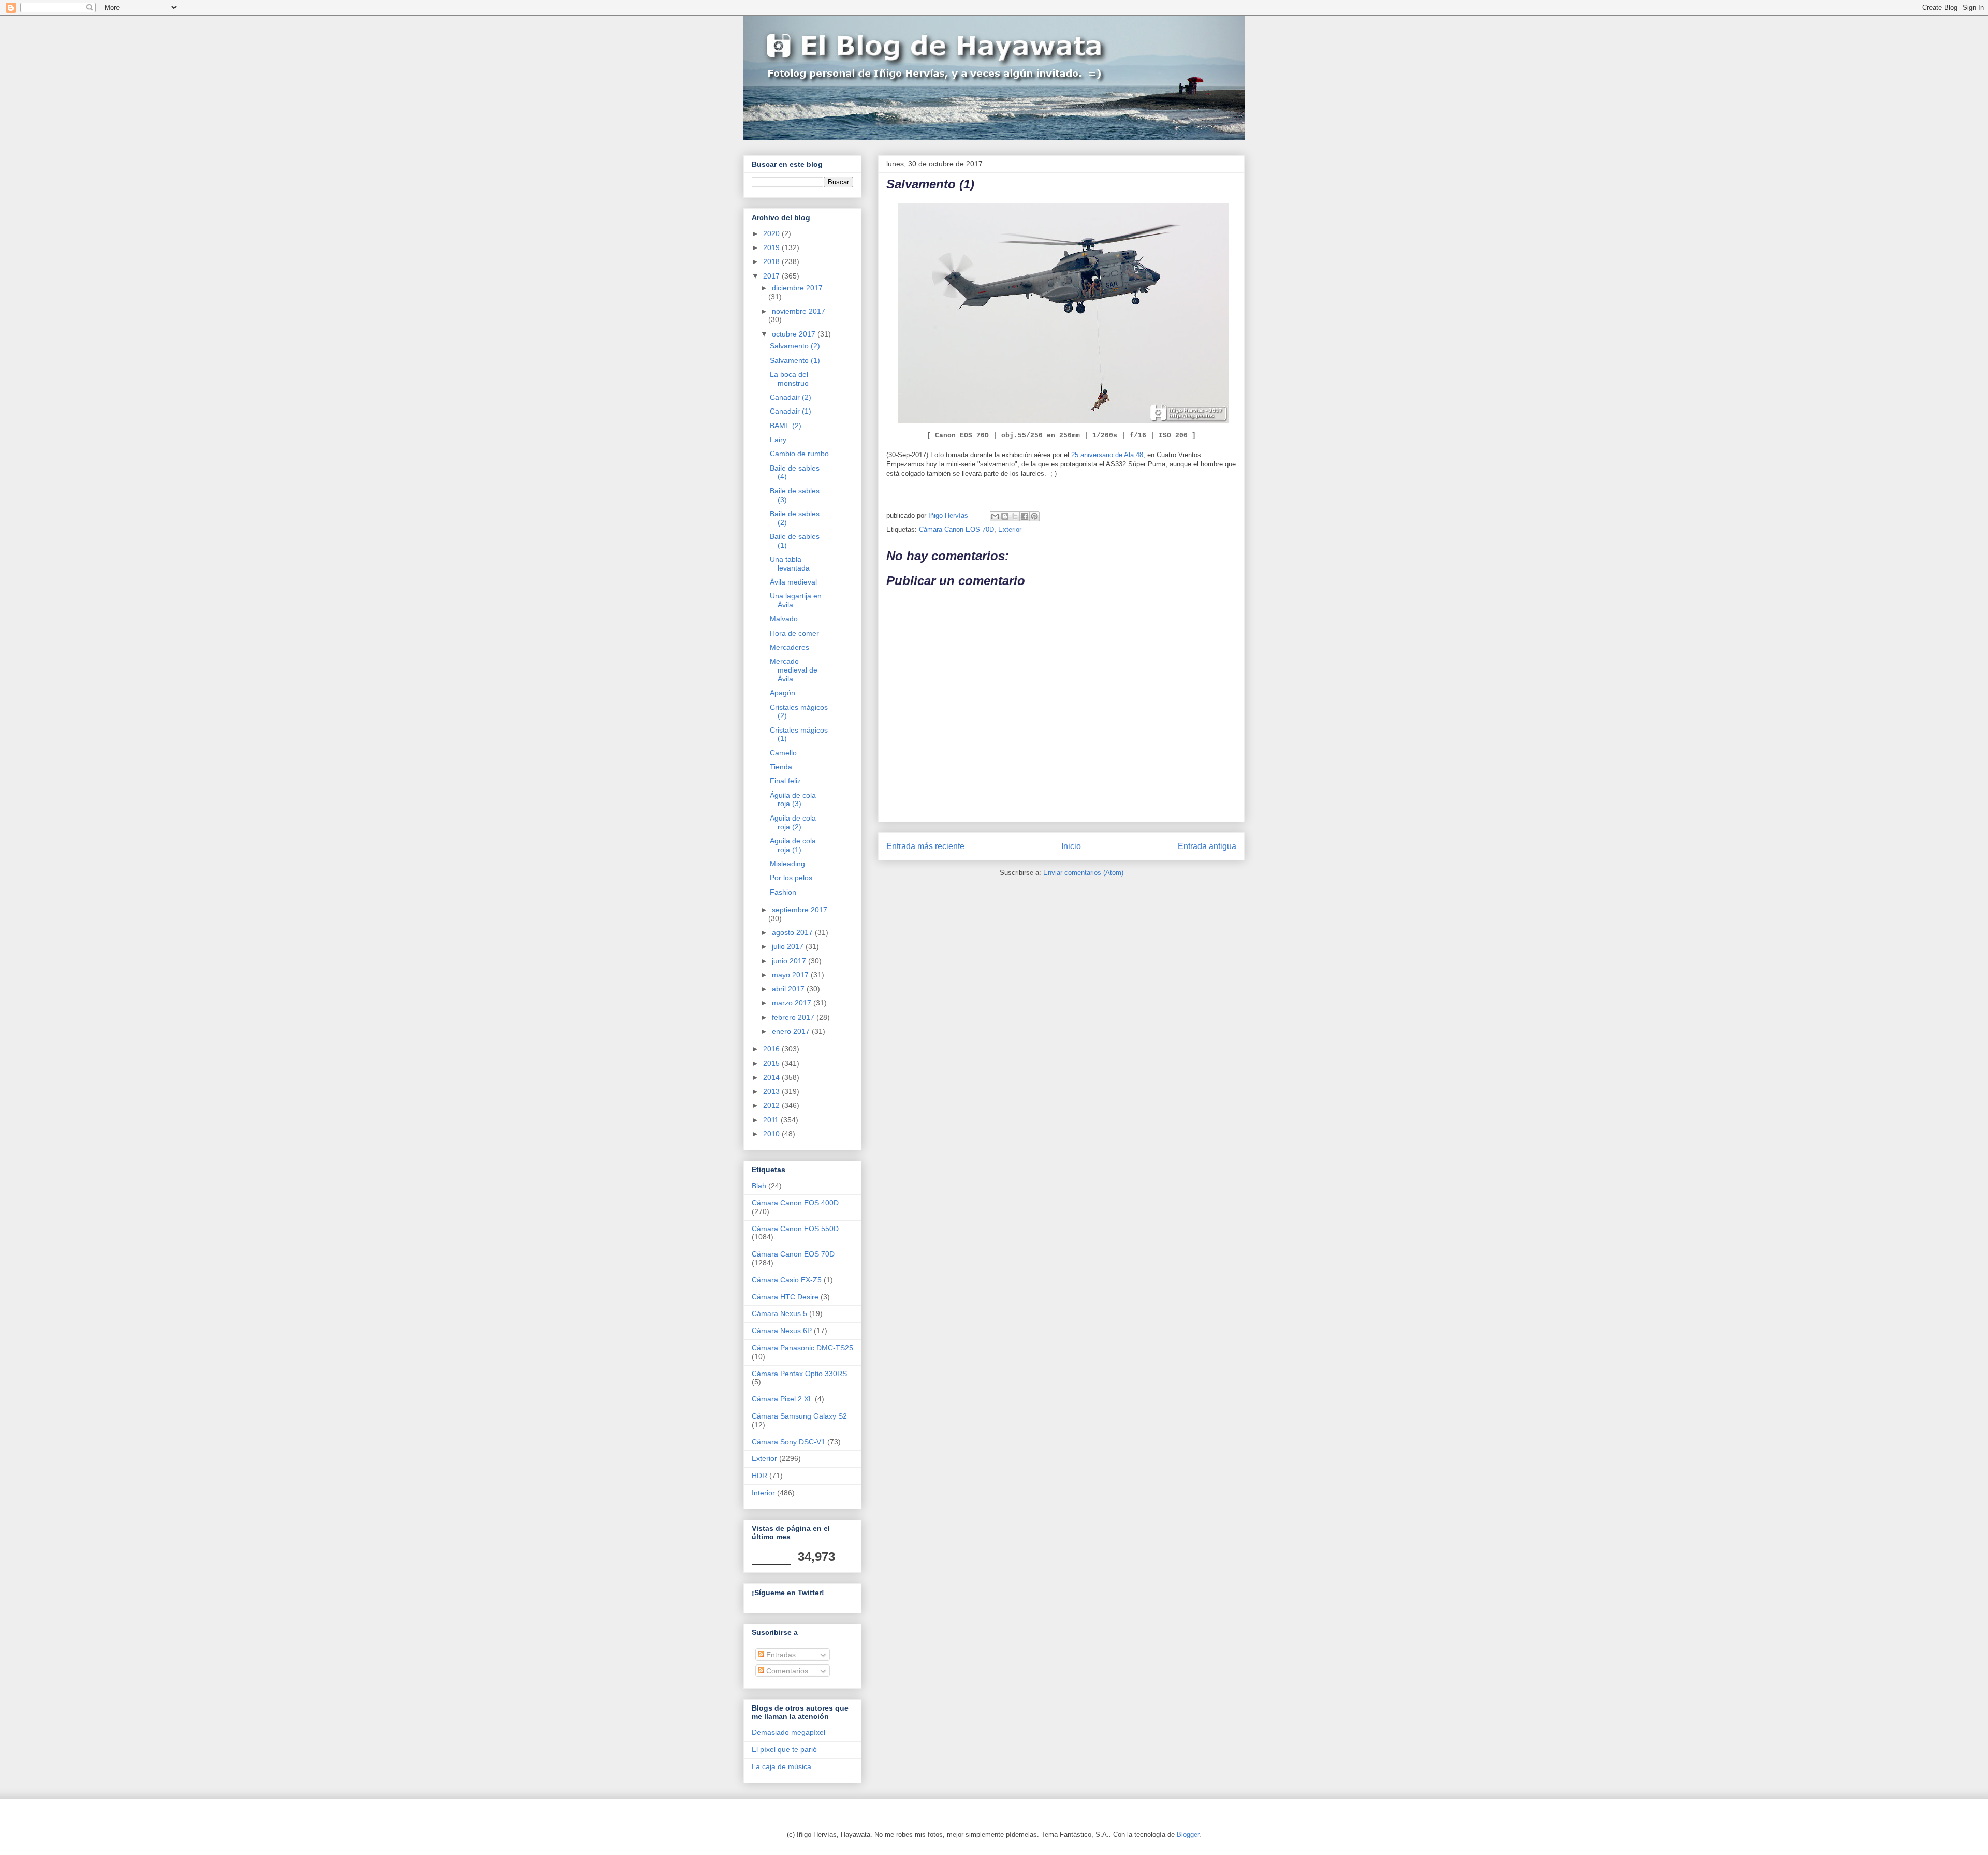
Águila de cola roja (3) (793, 800)
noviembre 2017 (799, 311)
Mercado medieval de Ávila (794, 670)
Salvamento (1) (795, 360)
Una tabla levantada (790, 564)
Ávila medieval (793, 582)
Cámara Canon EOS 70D (956, 529)
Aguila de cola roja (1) (793, 845)
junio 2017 (790, 961)
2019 (772, 247)
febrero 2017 (794, 1017)
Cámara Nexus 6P (782, 1331)
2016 (772, 1049)
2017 (772, 276)
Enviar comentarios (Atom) (1083, 873)
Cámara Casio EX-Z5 (787, 1280)
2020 (772, 233)
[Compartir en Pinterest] (1034, 516)
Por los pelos (791, 878)
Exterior (1010, 529)
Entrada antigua (1207, 846)
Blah (759, 1186)
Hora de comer (794, 633)
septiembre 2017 (800, 910)
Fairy (778, 440)
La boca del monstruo (789, 379)
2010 (772, 1134)
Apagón (783, 693)
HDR (759, 1476)
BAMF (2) (786, 426)
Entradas (780, 1655)
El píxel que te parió (784, 1749)
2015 (772, 1063)
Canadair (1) (791, 411)
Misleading (787, 864)
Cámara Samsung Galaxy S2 (799, 1416)
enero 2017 (792, 1031)
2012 (772, 1105)
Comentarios (786, 1671)
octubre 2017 (795, 334)
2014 (772, 1077)
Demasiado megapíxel (788, 1732)
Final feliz (785, 781)
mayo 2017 (791, 975)
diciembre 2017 (797, 288)
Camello (783, 753)
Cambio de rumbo (799, 454)
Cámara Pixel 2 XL (782, 1399)
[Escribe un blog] (1005, 516)
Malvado (784, 619)
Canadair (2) (791, 397)
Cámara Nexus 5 (779, 1313)
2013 (772, 1091)
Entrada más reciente (925, 846)
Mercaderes (790, 647)
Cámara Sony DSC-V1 (788, 1442)
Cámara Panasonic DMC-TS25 (802, 1348)
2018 (772, 261)
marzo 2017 (793, 1003)
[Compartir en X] (1015, 516)
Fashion (783, 892)
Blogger (1188, 1835)
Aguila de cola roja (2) (793, 822)
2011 (772, 1120)
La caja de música (781, 1766)
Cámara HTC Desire (785, 1297)
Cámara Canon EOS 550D (795, 1229)
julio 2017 (789, 946)
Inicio (1071, 846)
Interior (763, 1493)
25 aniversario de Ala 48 (1107, 455)
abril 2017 (789, 989)
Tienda (781, 767)
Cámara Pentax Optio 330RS (799, 1374)
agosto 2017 (793, 932)
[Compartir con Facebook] (1025, 516)
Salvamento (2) (795, 346)
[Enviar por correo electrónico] (995, 516)
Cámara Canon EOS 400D (795, 1203)
